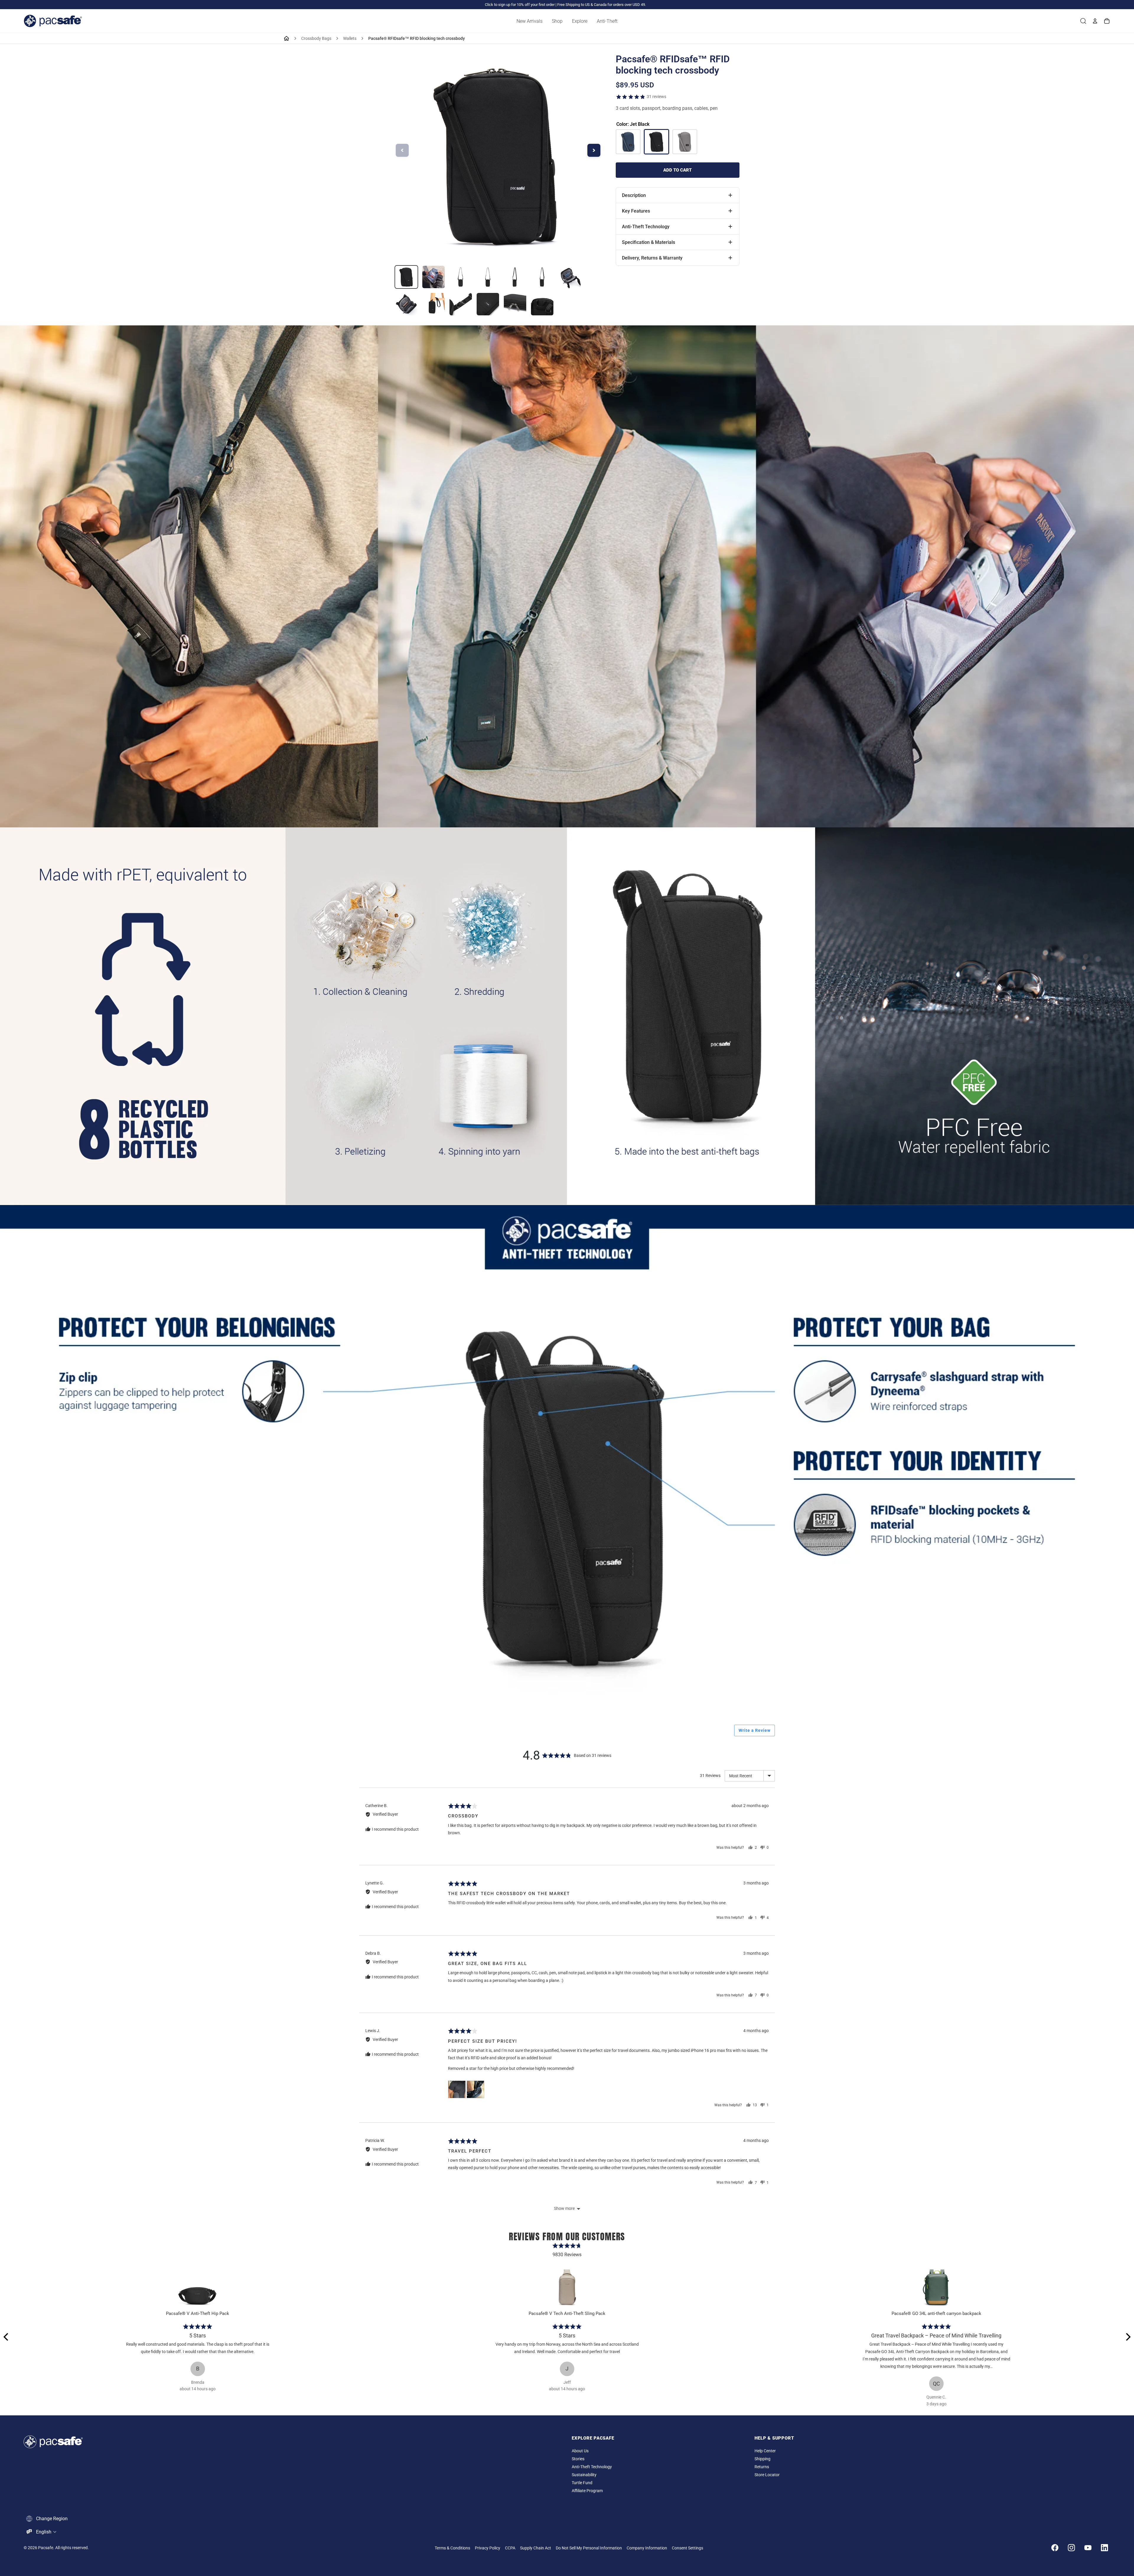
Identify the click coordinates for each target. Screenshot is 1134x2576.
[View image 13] (542, 304)
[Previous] (6, 2337)
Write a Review (755, 1730)
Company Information (647, 2548)
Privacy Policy (488, 2548)
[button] (457, 2089)
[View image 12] (515, 304)
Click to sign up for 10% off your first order (520, 5)
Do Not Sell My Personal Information (589, 2548)
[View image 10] (461, 304)
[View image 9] (434, 304)
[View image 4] (488, 277)
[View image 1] (406, 277)
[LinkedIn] (1104, 2548)
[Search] (1083, 21)
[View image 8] (406, 304)
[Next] (1128, 2337)
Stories (578, 2459)
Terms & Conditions (452, 2548)
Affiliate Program (587, 2491)
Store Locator (767, 2475)
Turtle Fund (582, 2483)
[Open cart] (1107, 21)
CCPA (510, 2548)
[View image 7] (569, 277)
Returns (762, 2467)
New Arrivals (529, 21)
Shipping (762, 2459)
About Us (580, 2451)
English (44, 2532)
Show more (564, 2208)
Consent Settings (687, 2548)
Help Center (765, 2451)
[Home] (286, 38)
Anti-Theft (607, 21)
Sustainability (584, 2475)
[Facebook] (1055, 2548)
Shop (557, 21)
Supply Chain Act (536, 2548)
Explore (580, 21)
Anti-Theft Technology (592, 2467)
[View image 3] (461, 277)
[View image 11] (488, 304)
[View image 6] (542, 277)
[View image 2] (434, 277)
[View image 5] (515, 277)
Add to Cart (677, 170)
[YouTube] (1088, 2548)
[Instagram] (1071, 2548)
